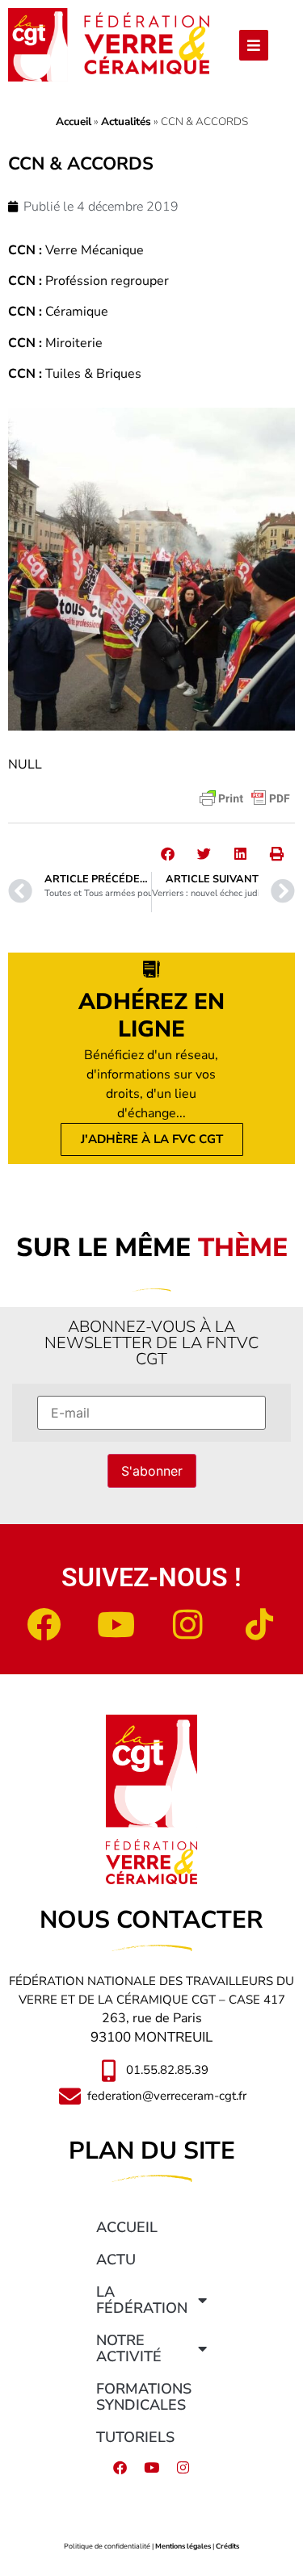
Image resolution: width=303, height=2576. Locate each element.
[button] (168, 854)
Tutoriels (135, 2437)
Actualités (126, 121)
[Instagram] (187, 1624)
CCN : (25, 250)
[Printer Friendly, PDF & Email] (245, 798)
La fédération (142, 2300)
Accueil (74, 121)
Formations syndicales (144, 2397)
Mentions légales (183, 2546)
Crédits (227, 2546)
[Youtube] (116, 1624)
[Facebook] (44, 1624)
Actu (116, 2260)
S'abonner (152, 1471)
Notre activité (129, 2348)
